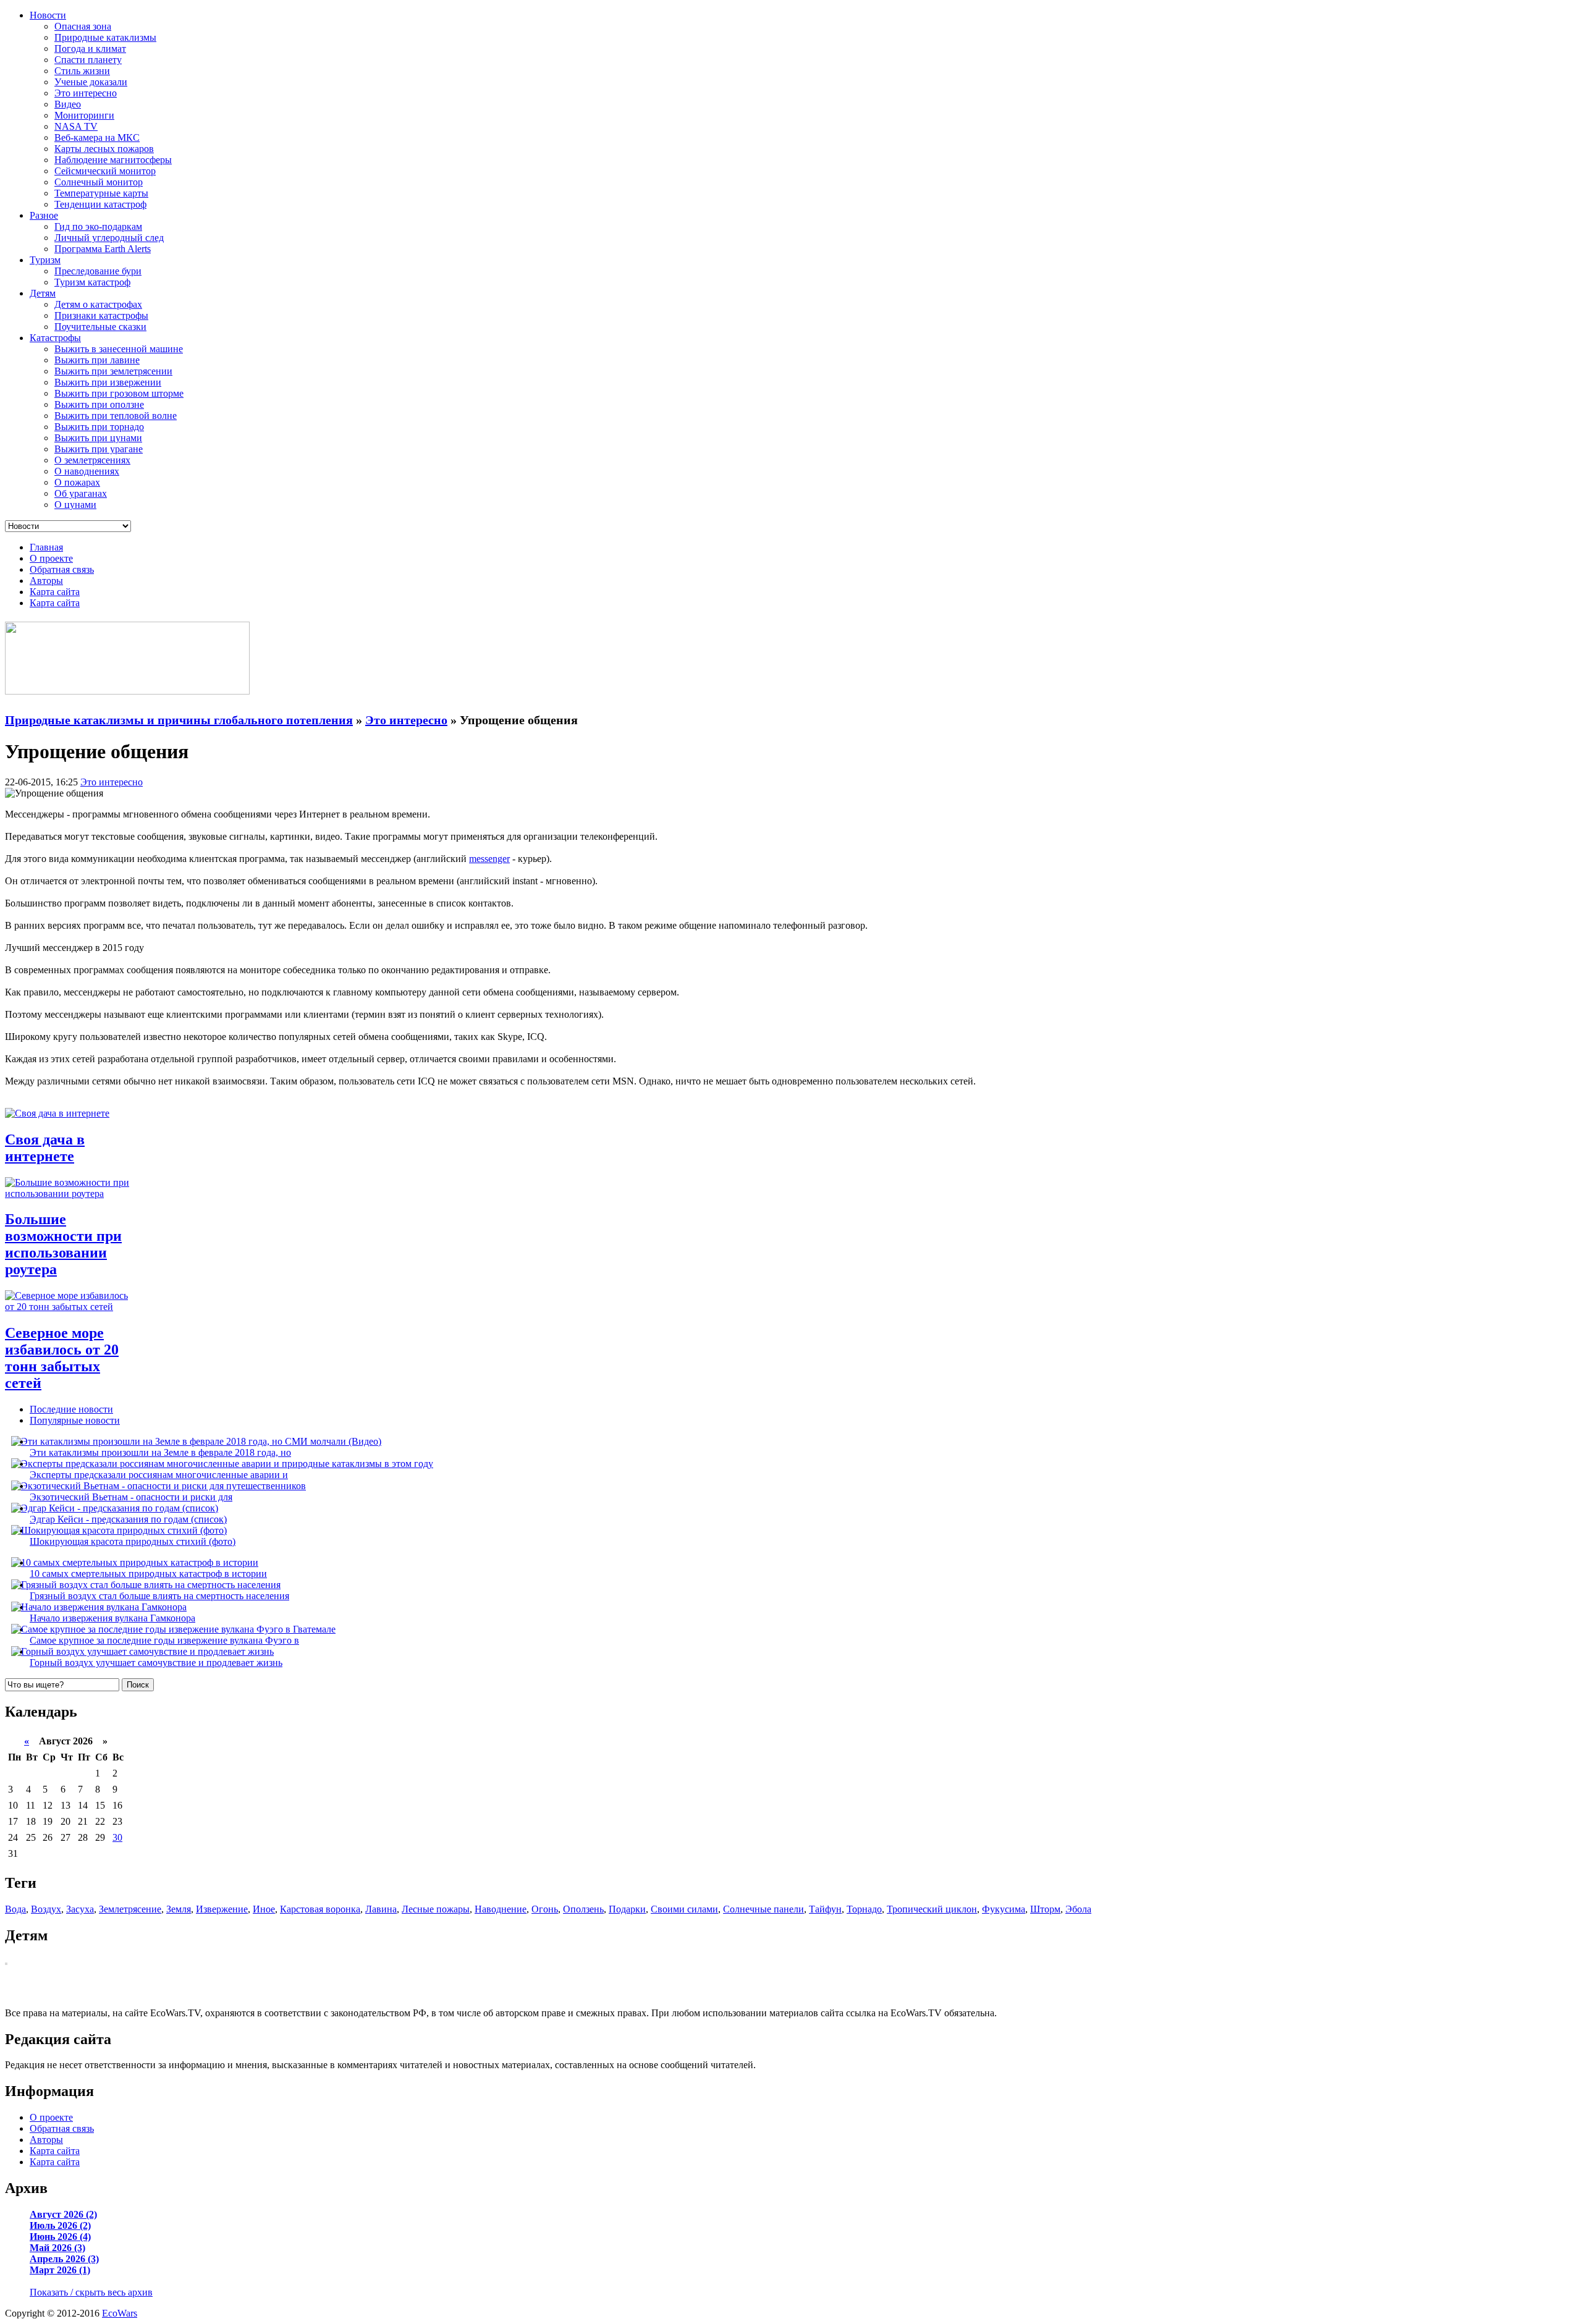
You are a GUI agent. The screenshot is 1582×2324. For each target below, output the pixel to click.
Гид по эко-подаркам (98, 226)
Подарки (627, 1909)
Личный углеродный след (109, 238)
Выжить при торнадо (99, 427)
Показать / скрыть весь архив (91, 2292)
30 (117, 1837)
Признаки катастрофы (101, 315)
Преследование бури (98, 271)
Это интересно (86, 93)
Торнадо (864, 1909)
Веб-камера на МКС (97, 137)
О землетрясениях (92, 460)
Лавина (381, 1909)
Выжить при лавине (97, 360)
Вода (15, 1909)
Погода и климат (90, 49)
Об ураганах (81, 493)
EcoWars (120, 2313)
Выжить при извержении (108, 382)
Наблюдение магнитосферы (113, 160)
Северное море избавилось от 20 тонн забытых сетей (62, 1358)
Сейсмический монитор (105, 171)
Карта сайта (55, 592)
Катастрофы (55, 338)
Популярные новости (75, 1420)
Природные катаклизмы (105, 37)
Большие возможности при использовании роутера (63, 1244)
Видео (68, 104)
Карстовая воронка (320, 1909)
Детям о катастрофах (98, 304)
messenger (489, 859)
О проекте (51, 558)
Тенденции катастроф (100, 204)
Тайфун (825, 1909)
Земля (179, 1909)
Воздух (46, 1909)
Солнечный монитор (99, 182)
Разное (44, 215)
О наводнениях (87, 471)
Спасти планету (88, 60)
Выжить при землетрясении (113, 371)
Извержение (222, 1909)
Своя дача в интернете (45, 1148)
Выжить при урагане (99, 449)
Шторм (1045, 1909)
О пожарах (77, 482)
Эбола (1078, 1909)
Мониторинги (84, 115)
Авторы (46, 581)
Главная (46, 547)
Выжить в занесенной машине (119, 349)
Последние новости (71, 1409)
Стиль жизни (82, 71)
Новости (48, 15)
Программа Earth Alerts (103, 249)
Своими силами (684, 1909)
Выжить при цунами (98, 438)
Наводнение (501, 1909)
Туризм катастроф (92, 282)
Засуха (80, 1909)
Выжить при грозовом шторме (119, 393)
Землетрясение (130, 1909)
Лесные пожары (436, 1909)
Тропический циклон (932, 1909)
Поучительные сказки (100, 327)
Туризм (45, 260)
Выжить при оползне (99, 404)
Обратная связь (62, 569)
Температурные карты (101, 193)
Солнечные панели (764, 1909)
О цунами (75, 505)
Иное (264, 1909)
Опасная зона (83, 26)
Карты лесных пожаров (104, 149)
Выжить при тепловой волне (116, 416)
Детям (43, 293)
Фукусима (1004, 1909)
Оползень (583, 1909)
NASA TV (76, 126)
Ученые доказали (91, 82)
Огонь (545, 1909)
